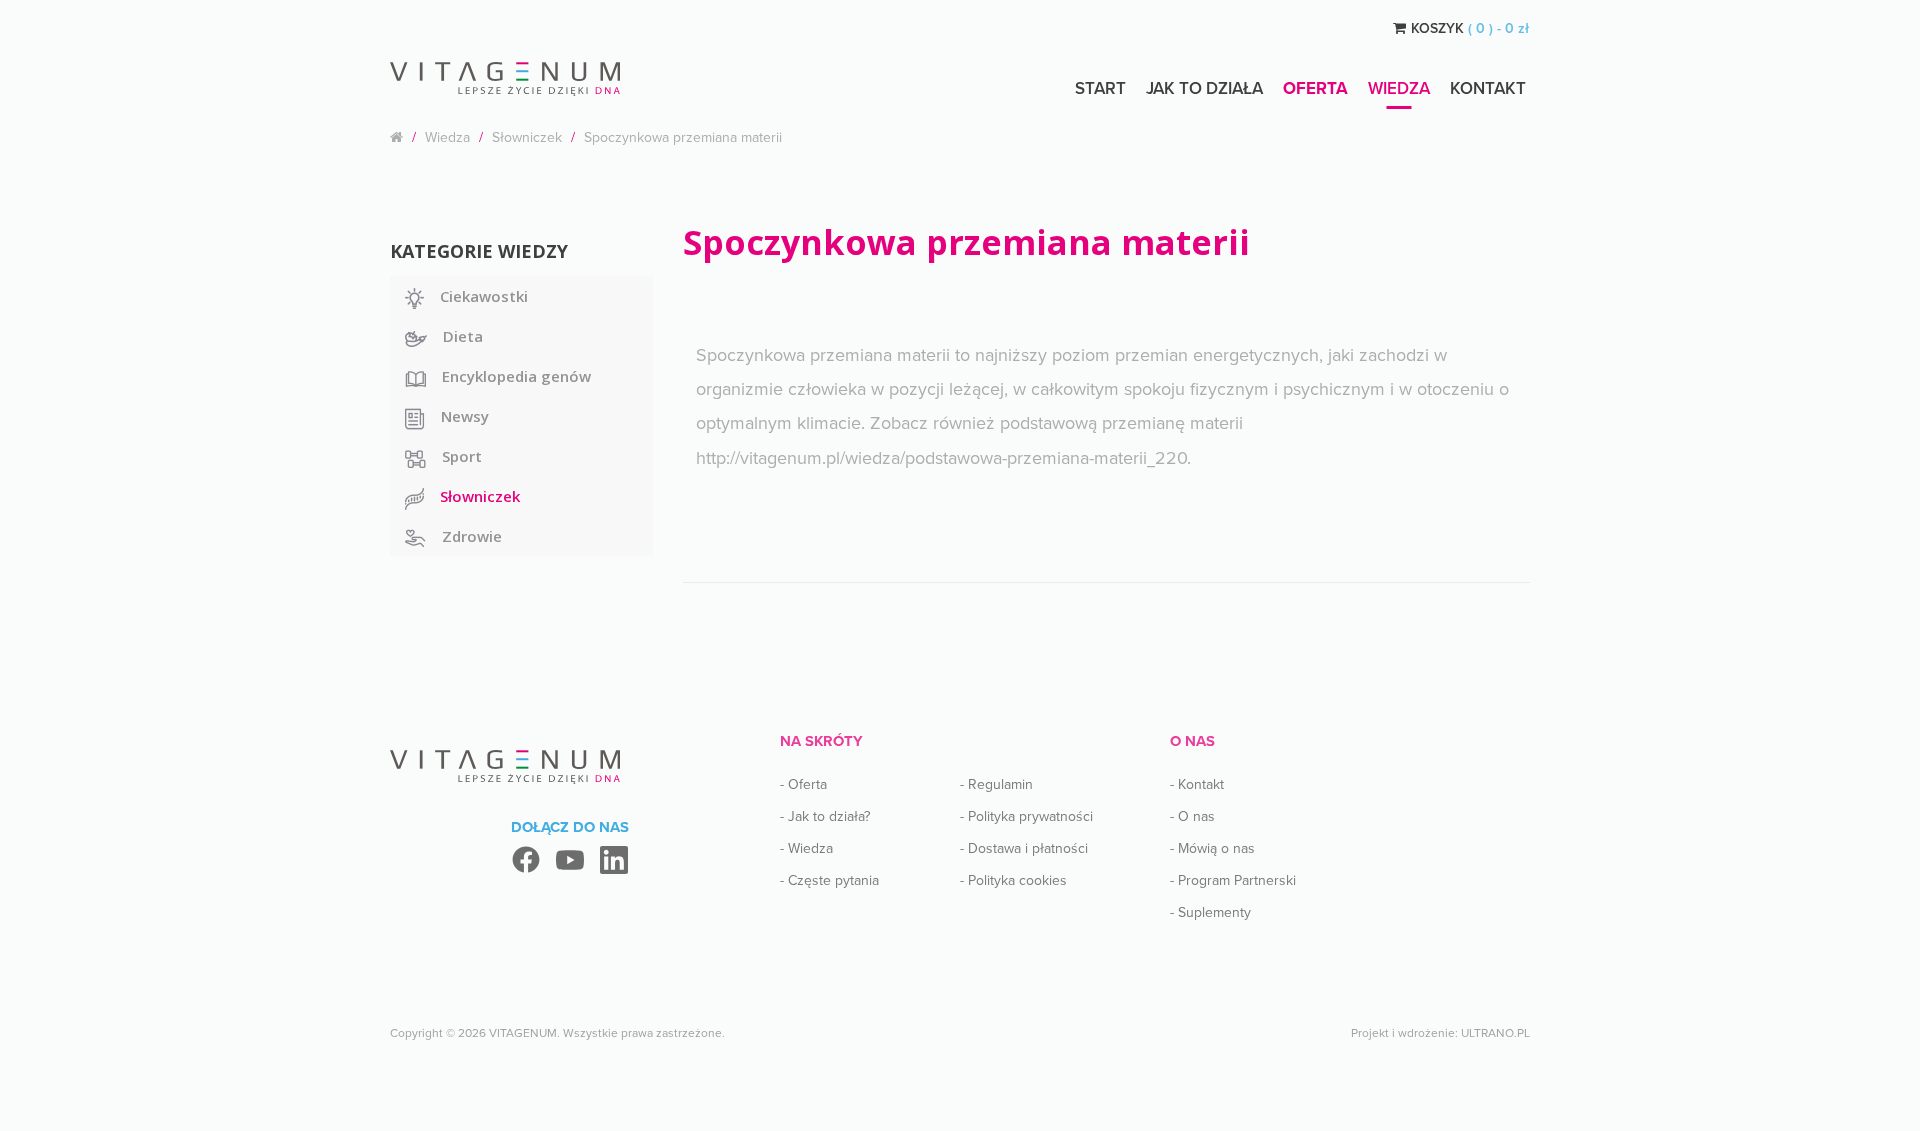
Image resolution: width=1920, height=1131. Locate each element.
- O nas (1192, 816)
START (1100, 88)
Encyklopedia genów (516, 376)
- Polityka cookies (1013, 880)
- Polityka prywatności (1026, 816)
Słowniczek (527, 137)
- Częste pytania (829, 880)
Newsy (465, 416)
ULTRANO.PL (1495, 1033)
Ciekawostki (484, 296)
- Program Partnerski (1233, 880)
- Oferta (803, 784)
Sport (462, 456)
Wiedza (1399, 88)
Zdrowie (472, 536)
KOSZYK (1470, 28)
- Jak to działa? (825, 816)
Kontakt (1488, 88)
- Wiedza (806, 848)
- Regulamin (996, 784)
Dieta (463, 336)
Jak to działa (1204, 88)
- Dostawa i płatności (1024, 848)
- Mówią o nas (1212, 848)
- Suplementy (1210, 912)
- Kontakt (1197, 784)
